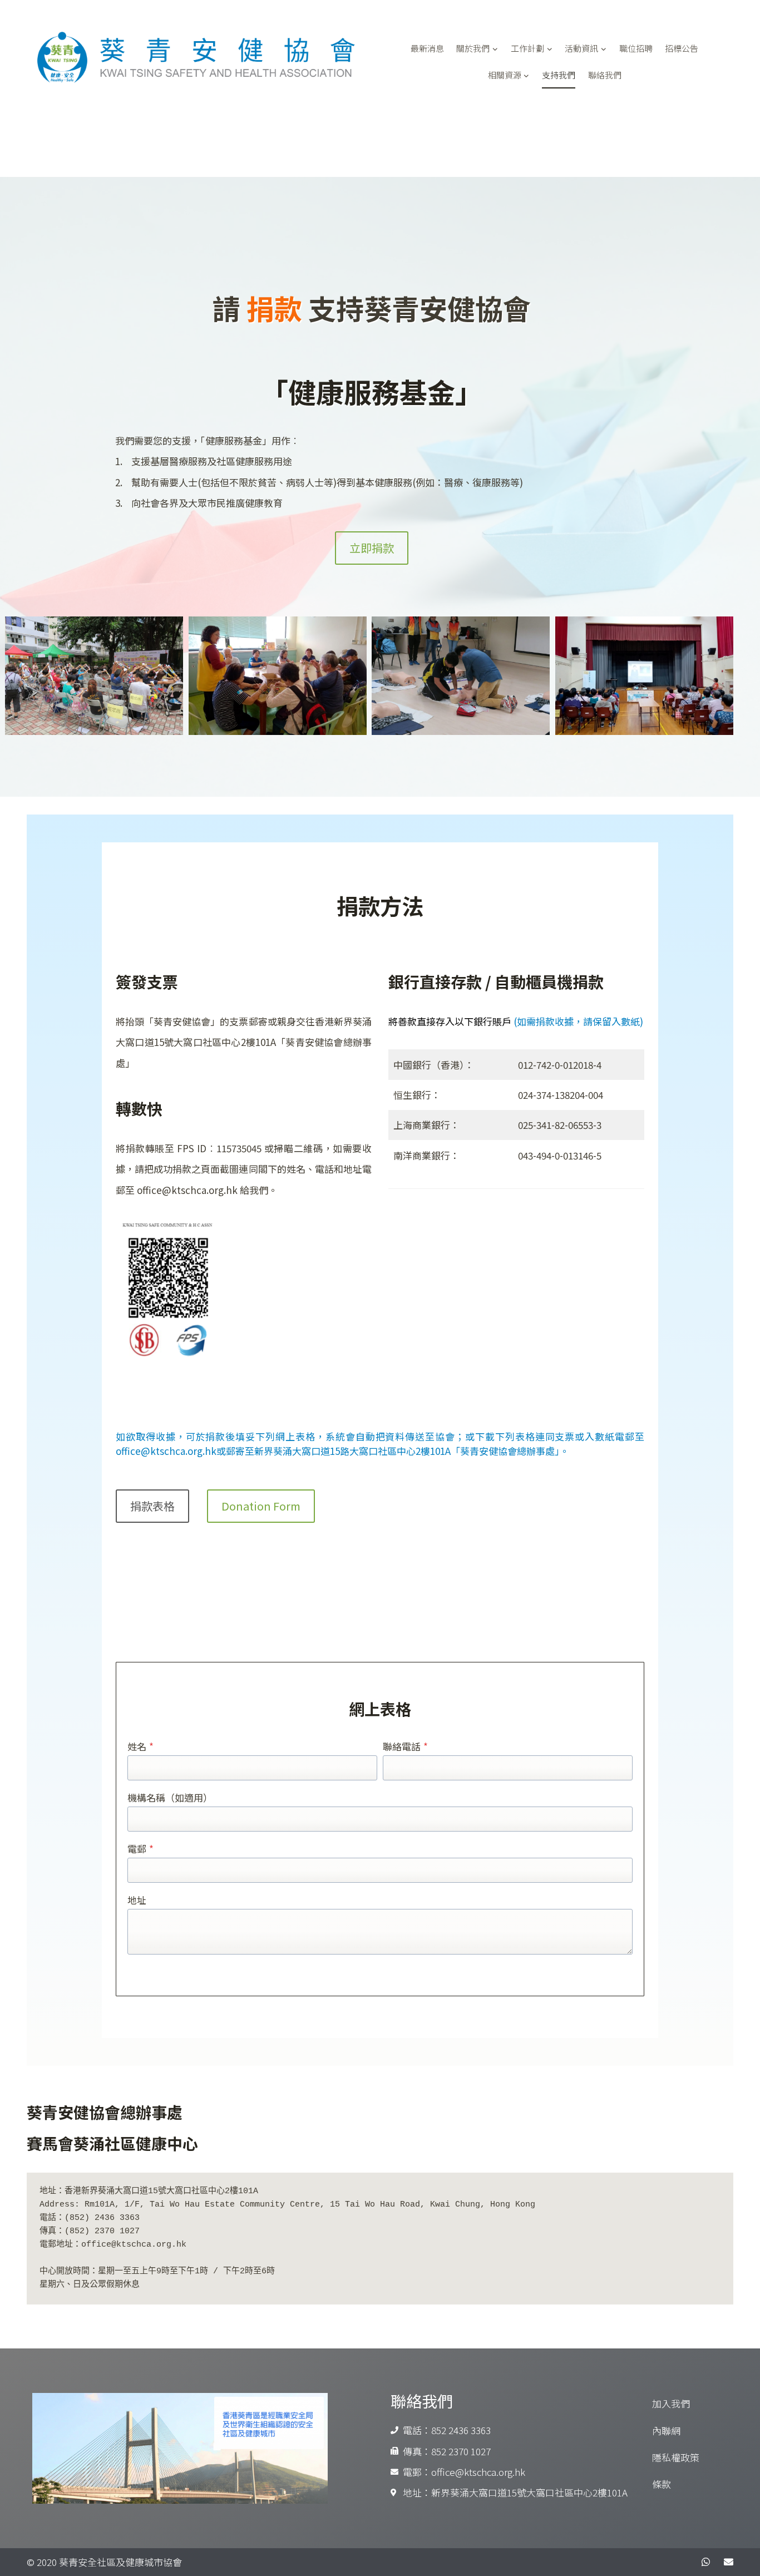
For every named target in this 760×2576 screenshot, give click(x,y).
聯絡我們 (605, 75)
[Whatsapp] (706, 2562)
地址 (137, 1900)
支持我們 (559, 75)
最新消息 (427, 48)
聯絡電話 (405, 1746)
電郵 (140, 1849)
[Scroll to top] (727, 2565)
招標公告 (682, 48)
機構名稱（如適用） (170, 1797)
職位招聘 (636, 48)
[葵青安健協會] (210, 58)
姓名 (140, 1746)
